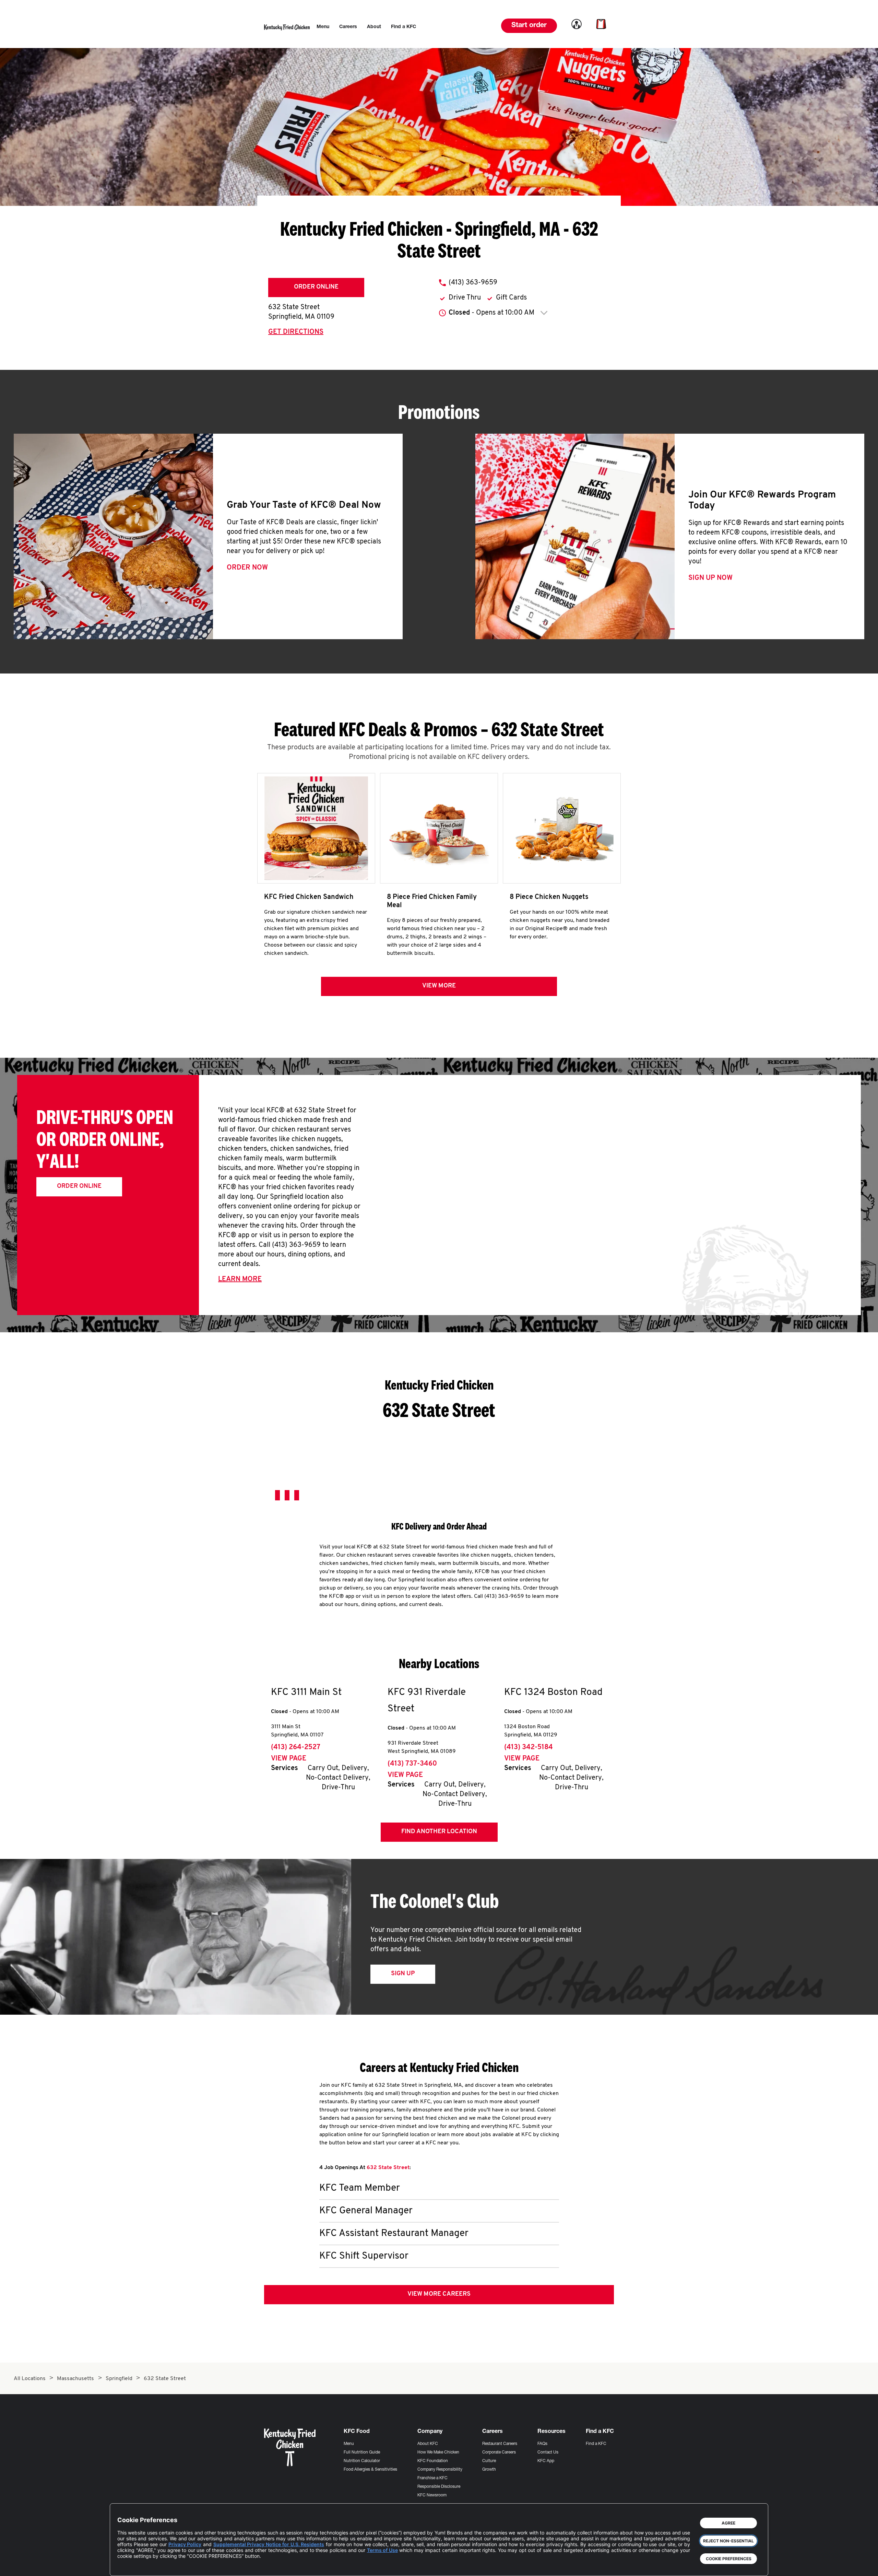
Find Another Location (439, 1832)
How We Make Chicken (438, 2452)
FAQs (542, 2444)
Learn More (240, 1279)
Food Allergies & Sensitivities (370, 2470)
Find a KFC (596, 2444)
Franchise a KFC (432, 2478)
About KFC (428, 2444)
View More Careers (439, 2294)
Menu (349, 2444)
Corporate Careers (499, 2452)
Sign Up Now (710, 578)
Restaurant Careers (500, 2444)
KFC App (546, 2461)
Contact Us (548, 2452)
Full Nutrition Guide (362, 2452)
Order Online (316, 287)
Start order (529, 26)
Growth (489, 2470)
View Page (289, 1759)
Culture (489, 2461)
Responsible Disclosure (439, 2487)
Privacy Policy (185, 2544)
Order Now (247, 568)
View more (439, 986)
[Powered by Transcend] (128, 2566)
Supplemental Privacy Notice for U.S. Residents (269, 2544)
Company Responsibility (440, 2470)
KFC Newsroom (432, 2495)
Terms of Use (382, 2550)
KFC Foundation (433, 2461)
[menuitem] (323, 27)
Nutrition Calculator (362, 2461)
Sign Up (403, 1974)
